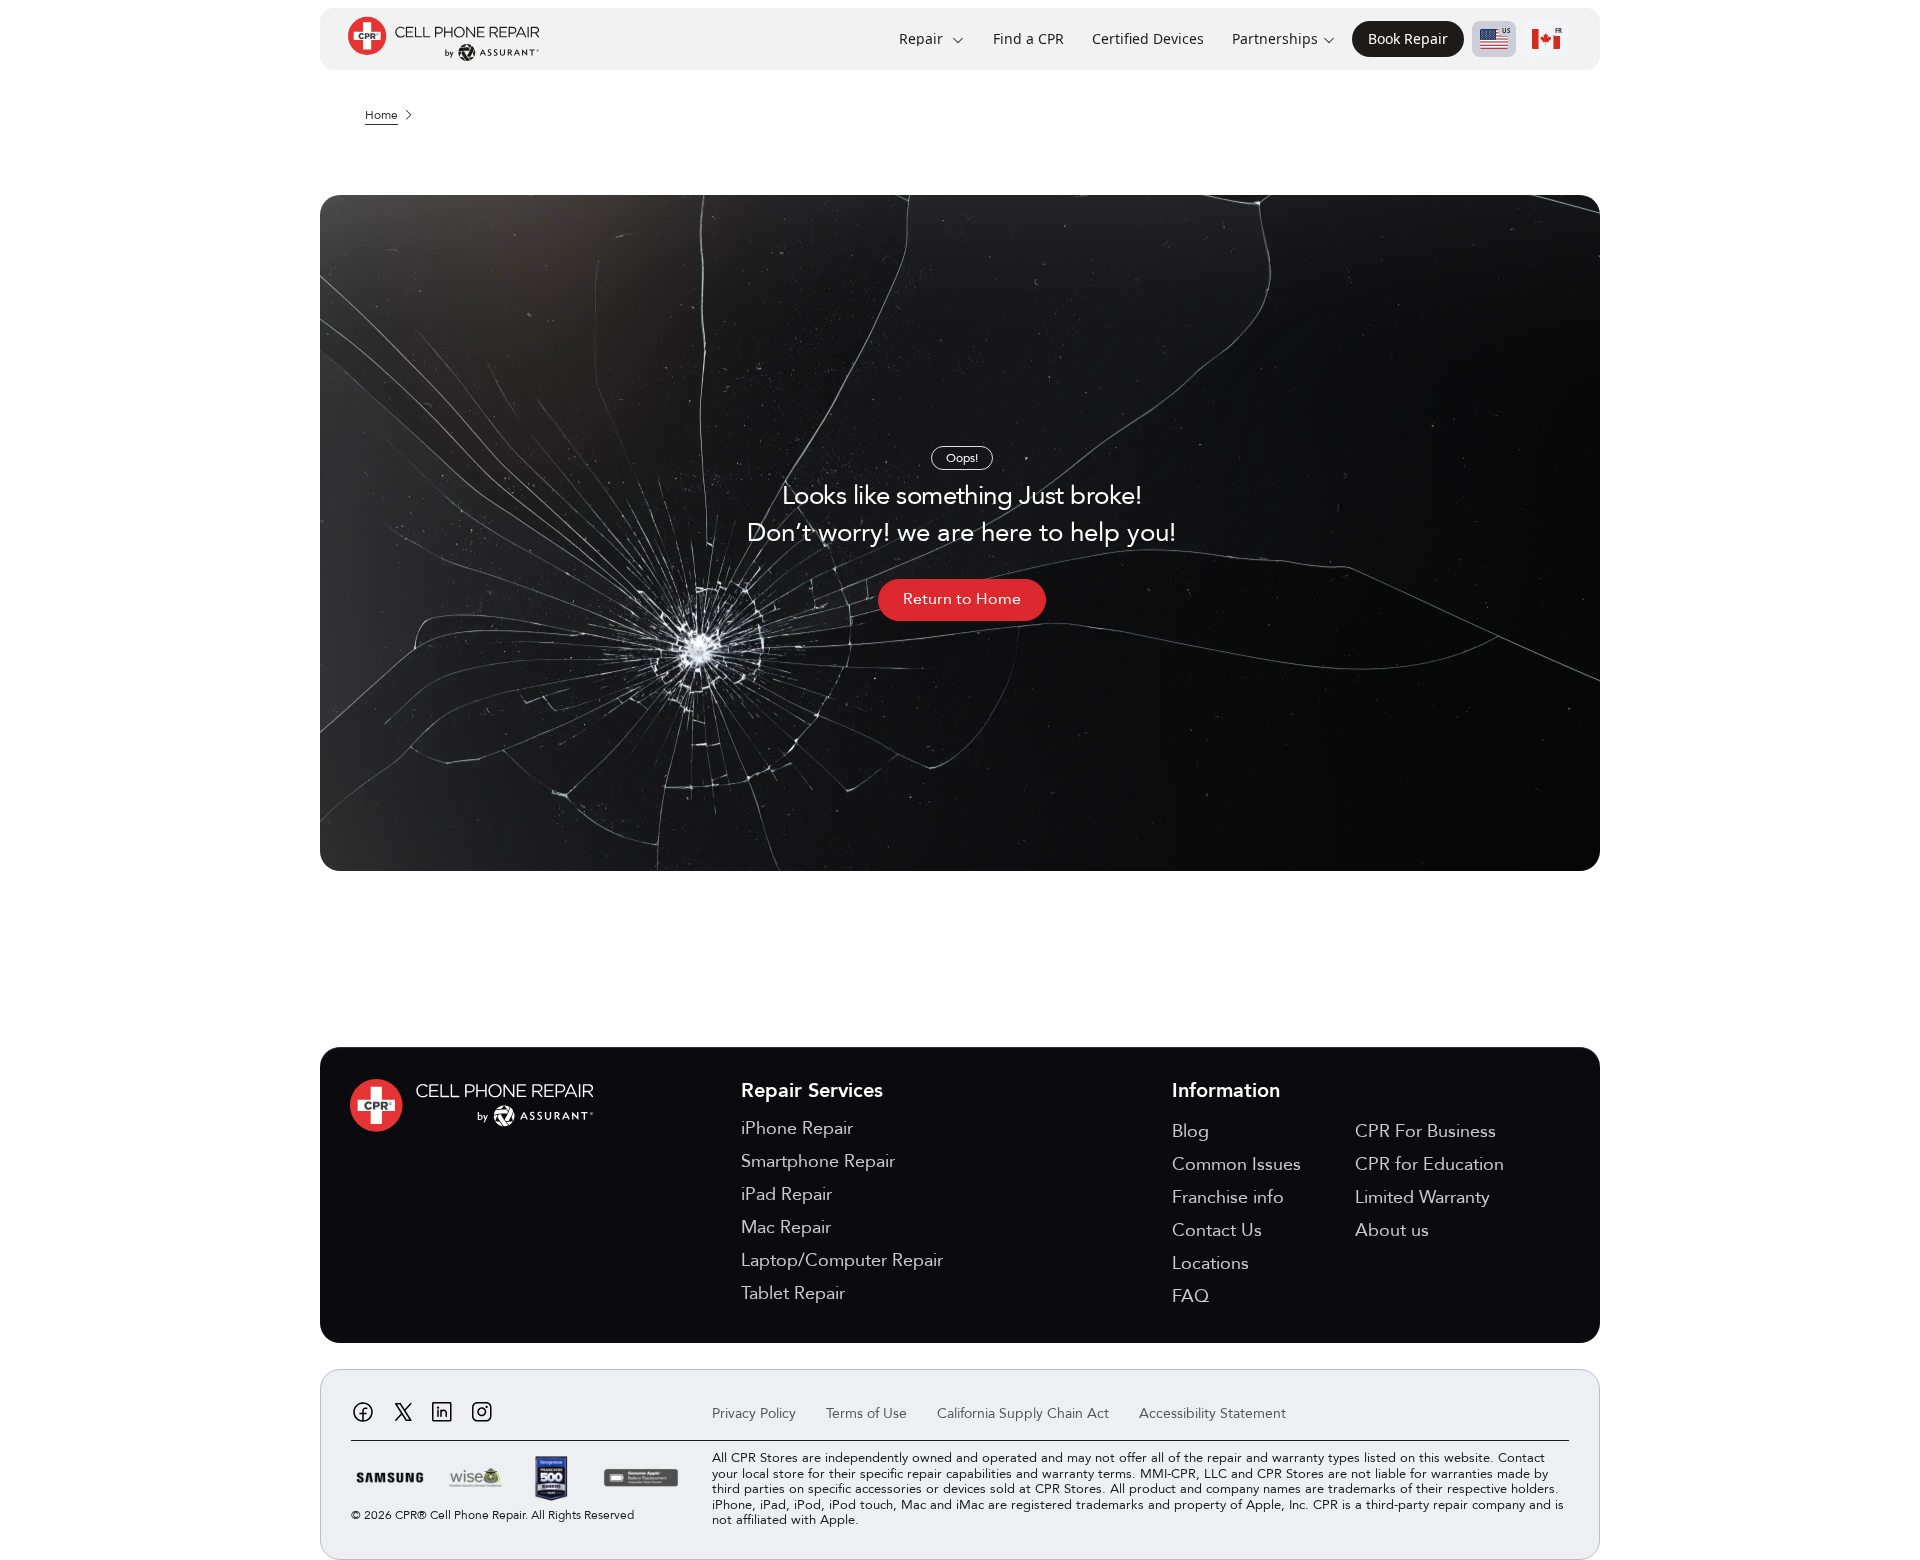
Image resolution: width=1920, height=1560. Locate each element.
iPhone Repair (797, 1128)
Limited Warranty (1422, 1197)
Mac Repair (786, 1227)
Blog (1190, 1131)
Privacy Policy (754, 1413)
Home (381, 115)
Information (1226, 1090)
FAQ (1190, 1296)
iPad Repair (786, 1194)
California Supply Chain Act (1023, 1413)
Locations (1210, 1263)
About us (1392, 1230)
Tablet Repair (793, 1293)
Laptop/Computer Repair (842, 1260)
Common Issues (1236, 1164)
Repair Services (812, 1090)
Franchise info (1228, 1197)
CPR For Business (1425, 1131)
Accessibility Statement (1212, 1413)
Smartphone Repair (818, 1161)
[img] (477, 1105)
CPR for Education (1429, 1164)
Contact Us (1217, 1230)
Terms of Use (866, 1413)
